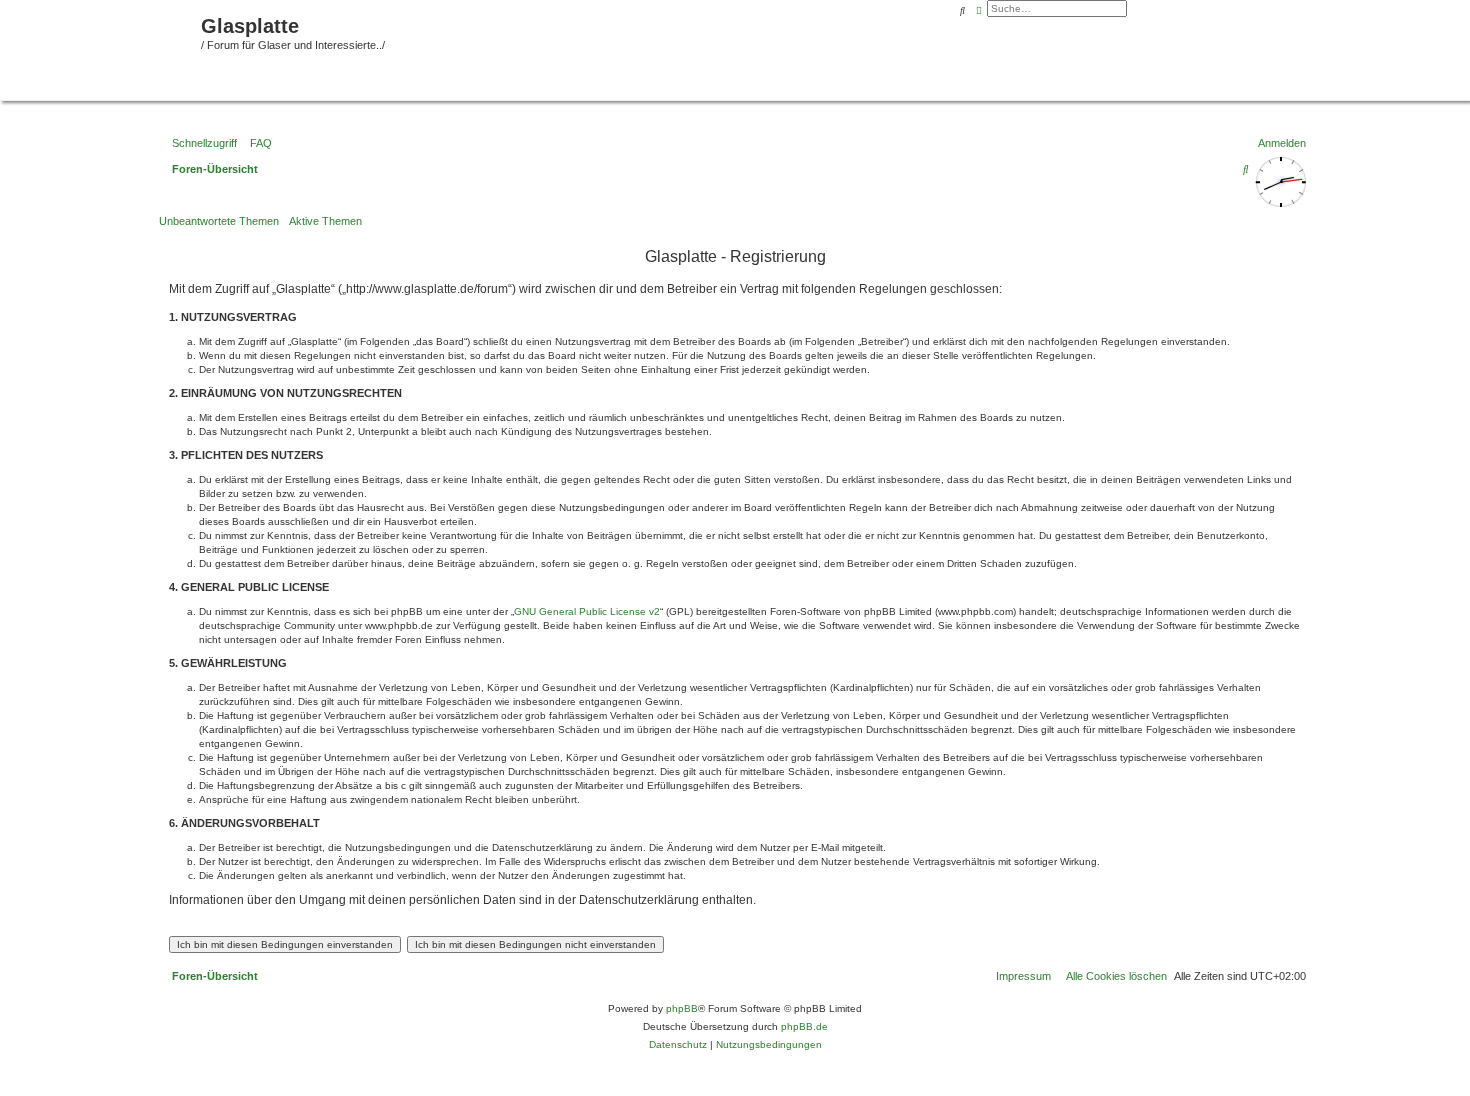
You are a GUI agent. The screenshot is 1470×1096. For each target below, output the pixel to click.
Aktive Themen (325, 221)
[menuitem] (257, 143)
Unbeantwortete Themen (219, 221)
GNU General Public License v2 (587, 611)
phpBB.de (804, 1026)
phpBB (682, 1008)
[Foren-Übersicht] (103, 48)
